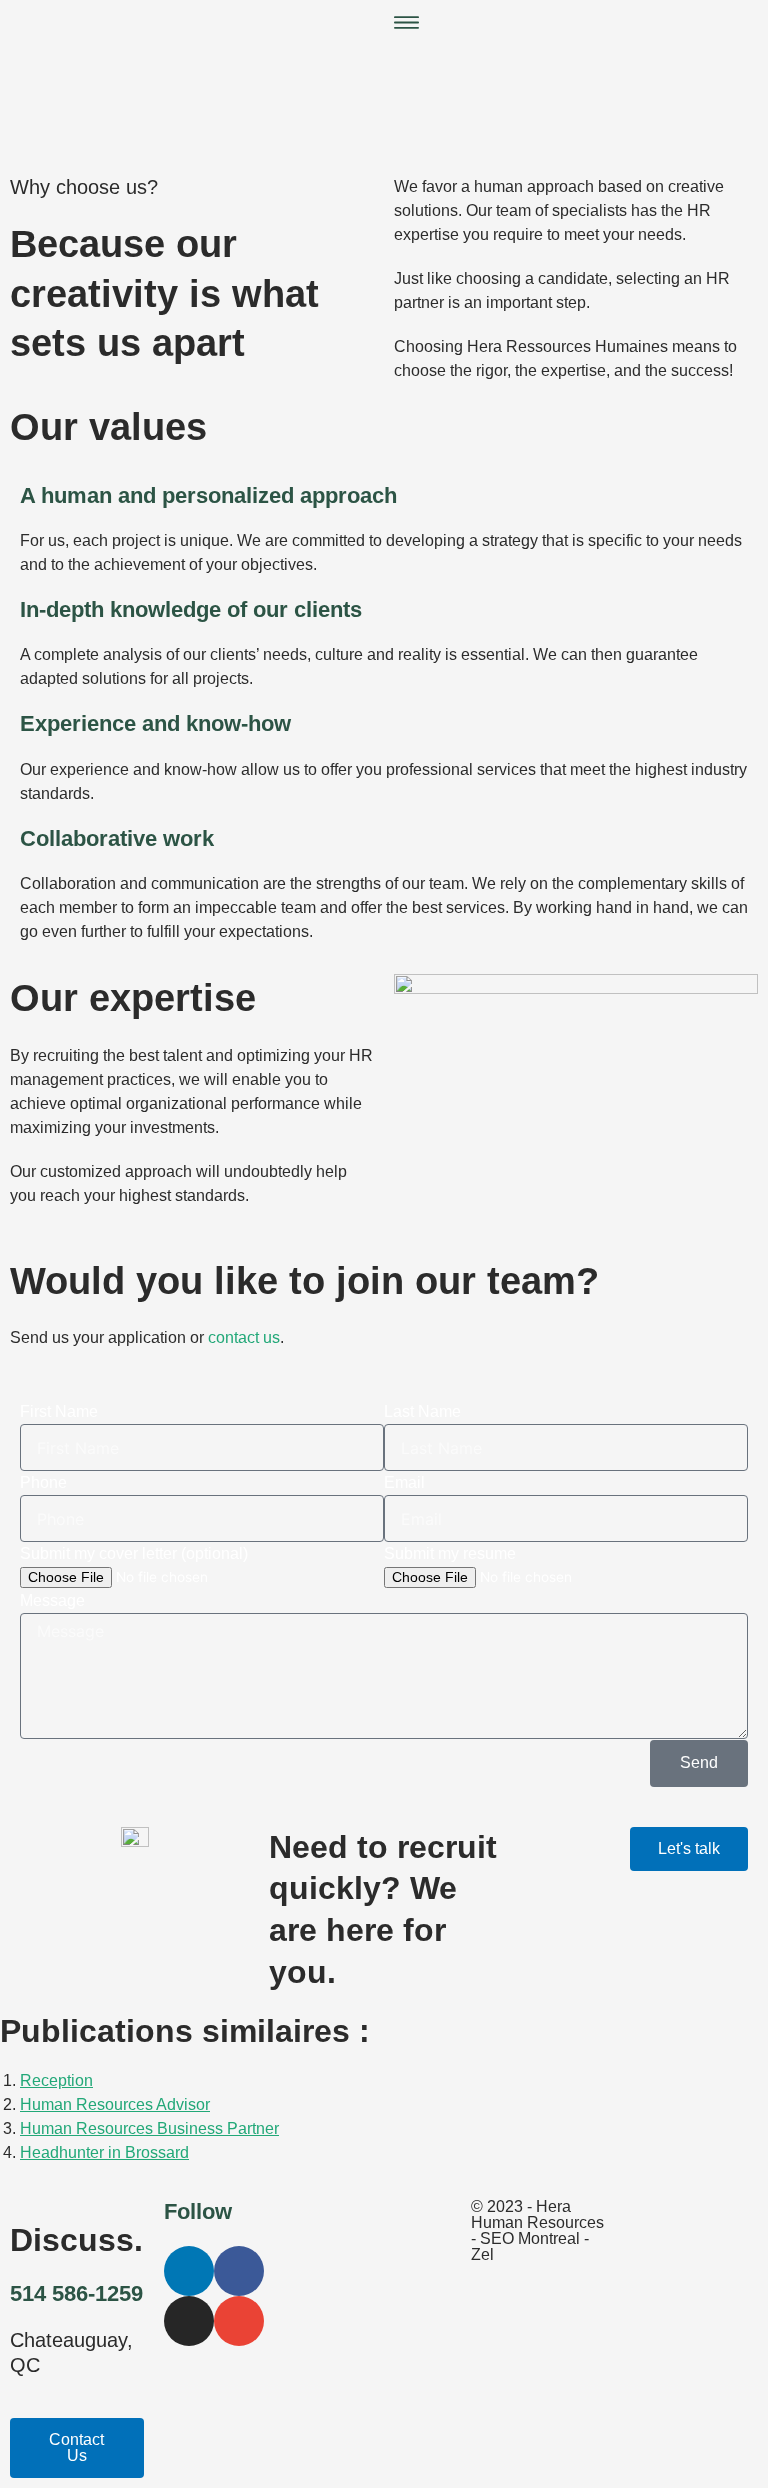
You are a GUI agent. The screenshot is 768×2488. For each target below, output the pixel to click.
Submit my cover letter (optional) (134, 1553)
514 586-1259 (76, 2293)
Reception (56, 2080)
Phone (43, 1482)
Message (52, 1600)
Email (404, 1482)
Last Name (422, 1411)
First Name (59, 1411)
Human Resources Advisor (115, 2104)
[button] (576, 25)
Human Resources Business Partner (149, 2128)
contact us (244, 1337)
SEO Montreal (530, 2238)
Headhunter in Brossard (104, 2152)
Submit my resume (450, 1553)
